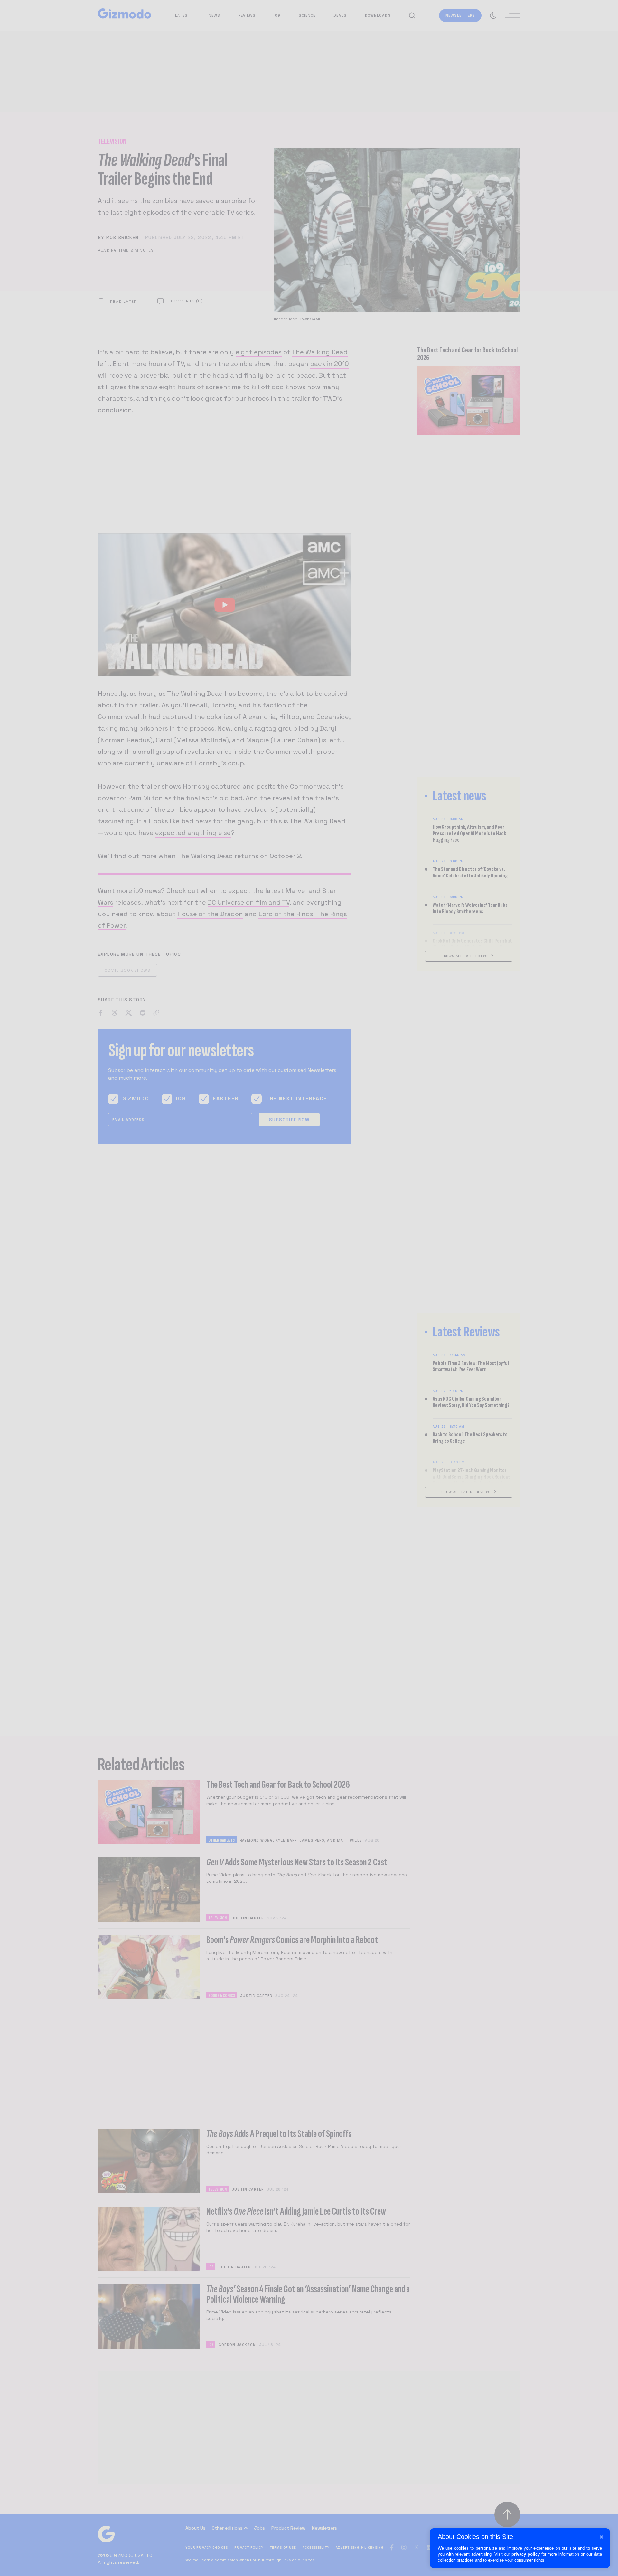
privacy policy (526, 2554)
